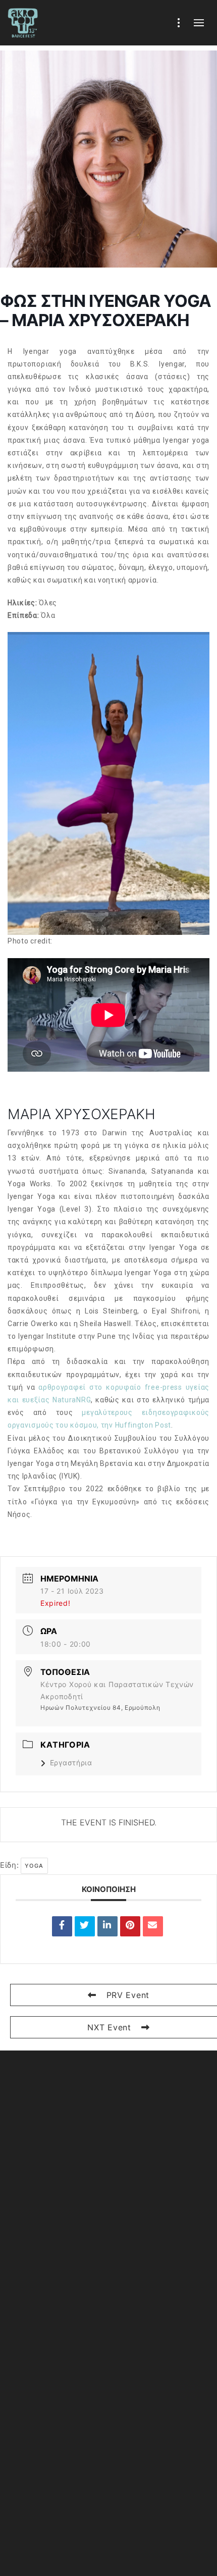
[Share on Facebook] (62, 1926)
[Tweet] (85, 1926)
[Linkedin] (107, 1926)
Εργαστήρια (71, 1763)
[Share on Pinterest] (130, 1926)
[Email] (153, 1926)
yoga (34, 1866)
